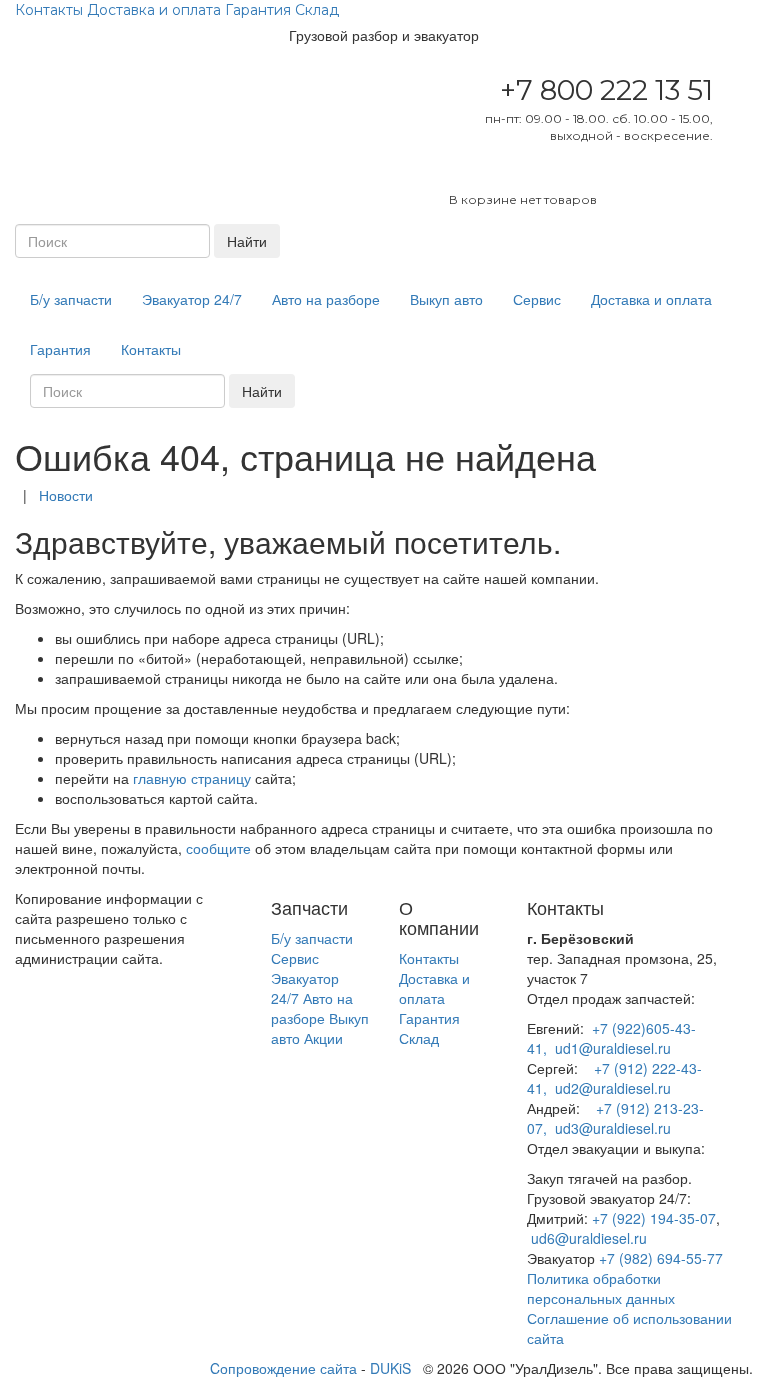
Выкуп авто (446, 299)
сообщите (218, 848)
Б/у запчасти (71, 299)
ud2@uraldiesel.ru (613, 1088)
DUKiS (390, 1368)
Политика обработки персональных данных (601, 1288)
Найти (247, 241)
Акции (323, 1038)
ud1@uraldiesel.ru (613, 1048)
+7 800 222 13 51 (606, 90)
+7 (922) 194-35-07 (654, 1218)
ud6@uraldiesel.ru (589, 1238)
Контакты (49, 10)
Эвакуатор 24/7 (192, 299)
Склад (317, 10)
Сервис (537, 299)
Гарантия (258, 10)
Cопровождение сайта (283, 1368)
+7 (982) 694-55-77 (661, 1258)
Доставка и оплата (154, 10)
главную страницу (192, 778)
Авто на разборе (326, 299)
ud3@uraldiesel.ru (613, 1128)
